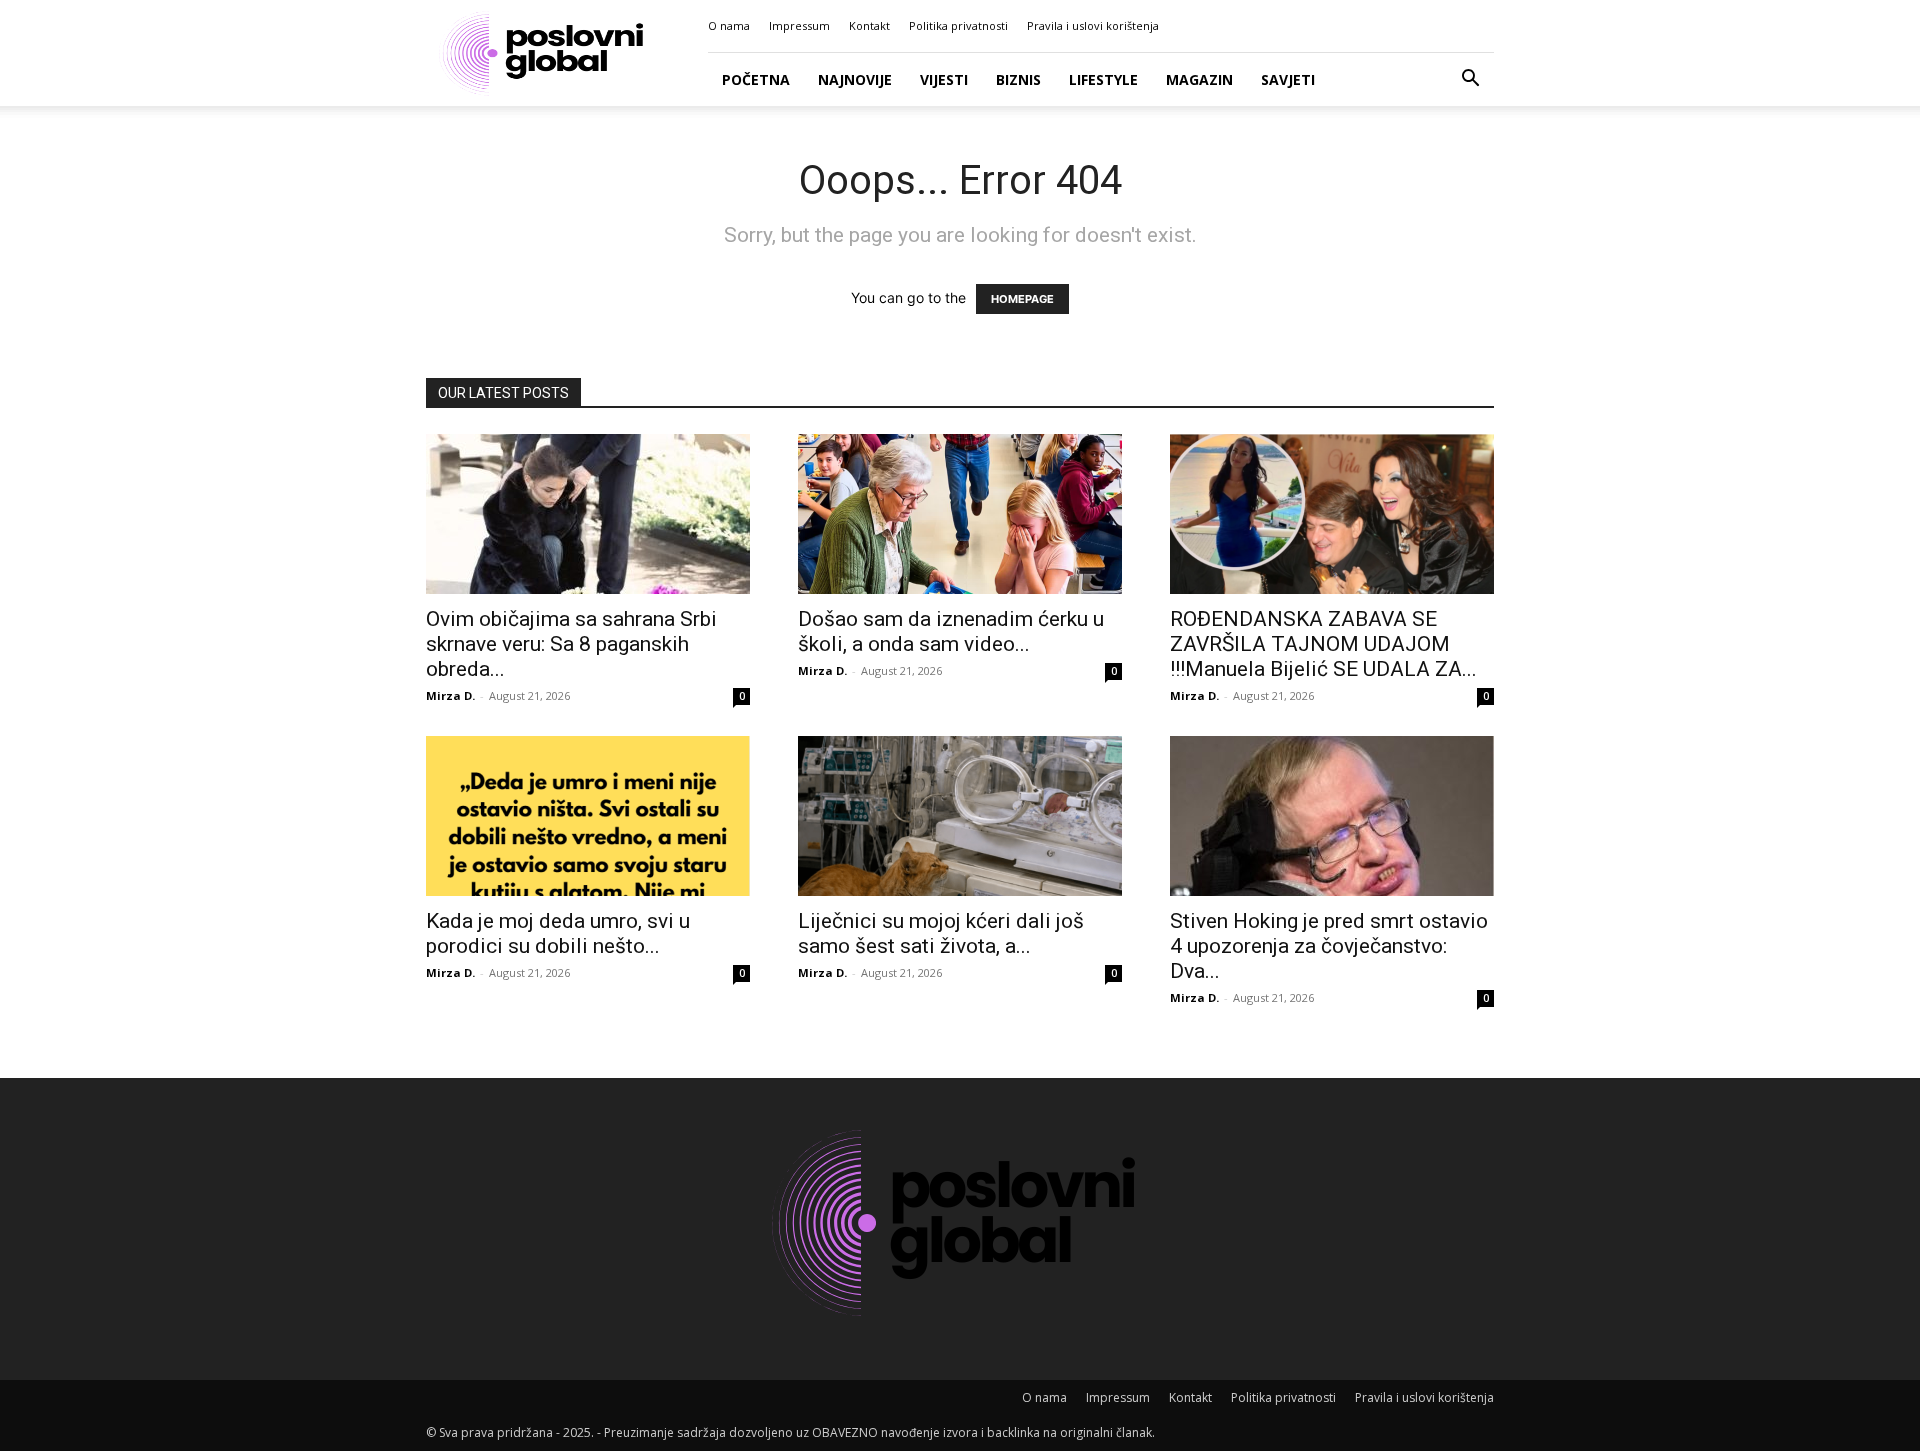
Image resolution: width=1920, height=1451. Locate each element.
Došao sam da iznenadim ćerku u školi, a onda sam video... (951, 631)
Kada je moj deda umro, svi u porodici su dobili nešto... (558, 933)
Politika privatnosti (958, 25)
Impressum (799, 25)
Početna (756, 79)
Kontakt (869, 25)
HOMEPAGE (1022, 299)
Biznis (1018, 79)
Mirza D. (450, 695)
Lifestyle (1103, 79)
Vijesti (944, 79)
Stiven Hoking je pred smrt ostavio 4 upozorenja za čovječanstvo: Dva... (1329, 946)
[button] (1470, 80)
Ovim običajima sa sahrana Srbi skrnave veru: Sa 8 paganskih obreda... (571, 644)
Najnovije (855, 79)
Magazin (1199, 79)
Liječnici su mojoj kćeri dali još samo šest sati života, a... (941, 933)
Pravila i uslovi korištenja (1093, 25)
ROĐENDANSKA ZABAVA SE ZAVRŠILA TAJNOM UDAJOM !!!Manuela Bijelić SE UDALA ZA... (1323, 644)
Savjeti (1288, 79)
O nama (729, 25)
